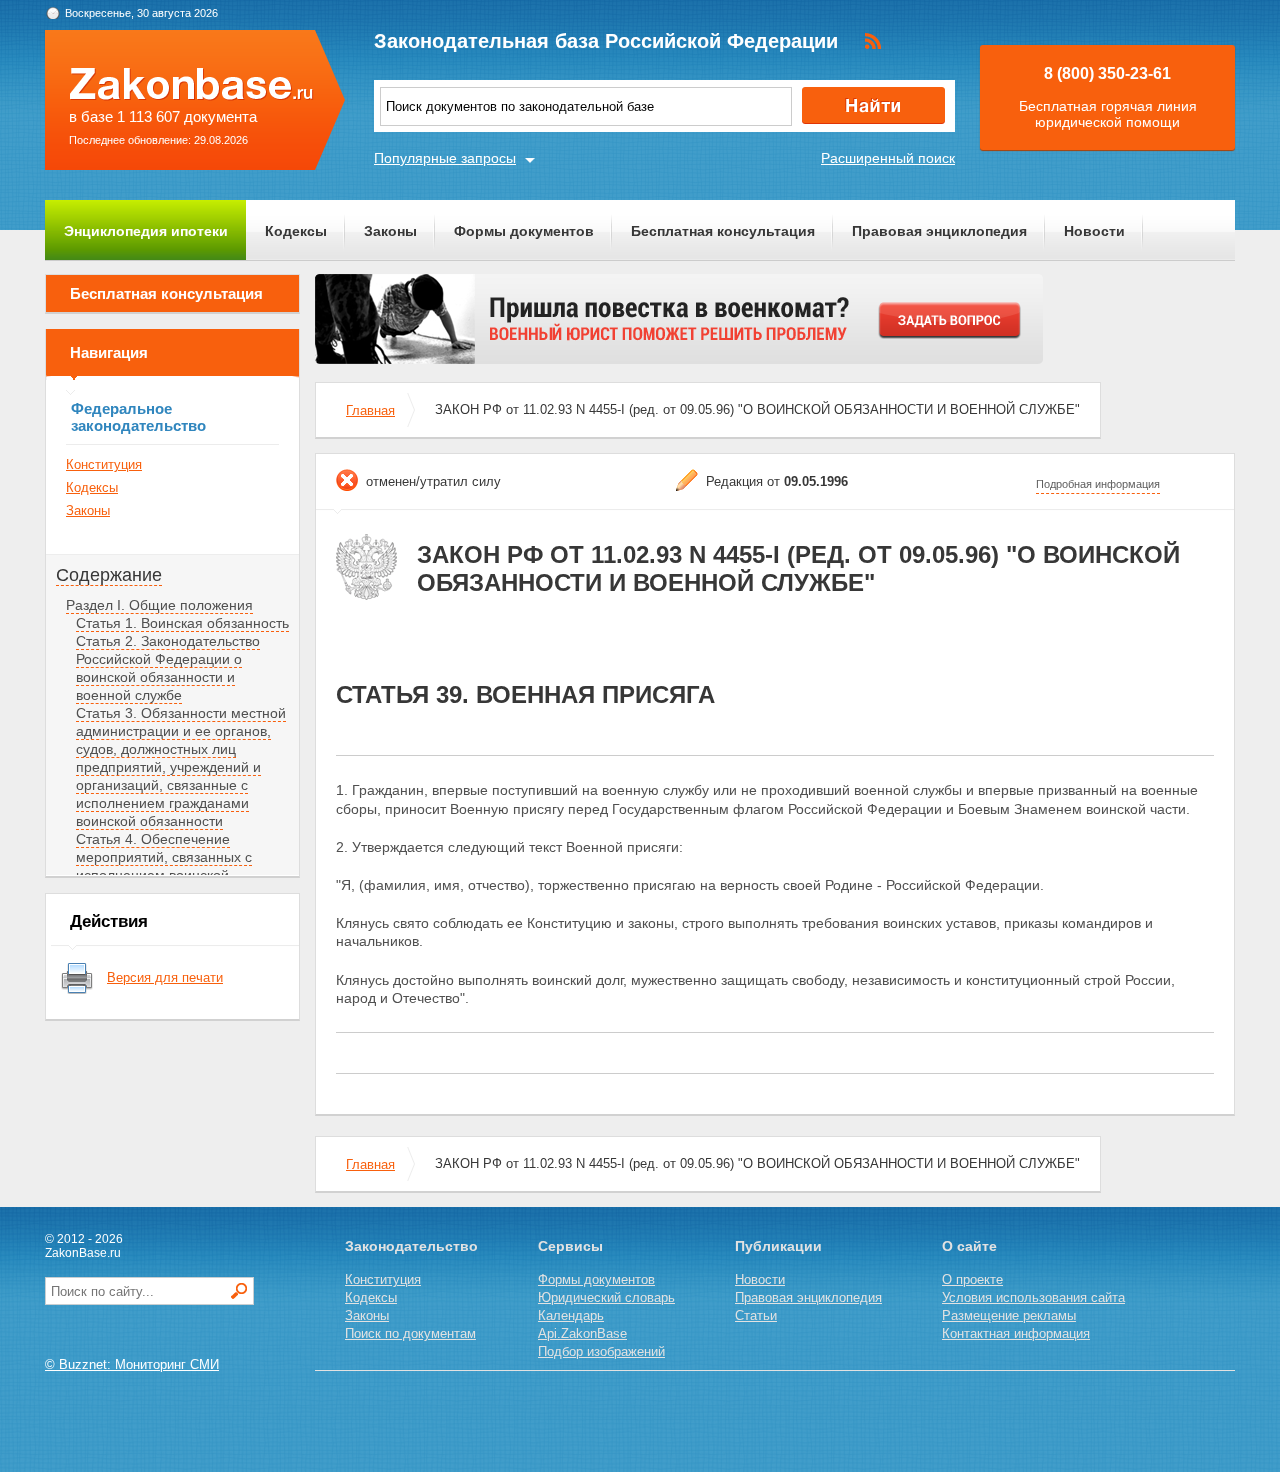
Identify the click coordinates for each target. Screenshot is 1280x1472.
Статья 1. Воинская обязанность (182, 623)
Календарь (571, 1315)
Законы (390, 231)
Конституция (104, 464)
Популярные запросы (445, 158)
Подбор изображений (601, 1351)
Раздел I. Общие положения (159, 605)
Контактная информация (1016, 1333)
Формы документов (524, 231)
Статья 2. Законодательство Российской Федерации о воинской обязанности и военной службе (168, 668)
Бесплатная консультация (723, 231)
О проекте (972, 1279)
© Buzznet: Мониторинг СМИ (132, 1364)
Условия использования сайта (1033, 1297)
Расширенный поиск (888, 158)
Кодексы (296, 231)
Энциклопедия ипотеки (146, 231)
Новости (1094, 231)
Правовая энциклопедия (939, 231)
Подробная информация (1098, 484)
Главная (370, 410)
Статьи (756, 1315)
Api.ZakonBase (582, 1333)
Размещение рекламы (1009, 1315)
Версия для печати (165, 977)
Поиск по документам (410, 1333)
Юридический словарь (606, 1297)
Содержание (109, 575)
